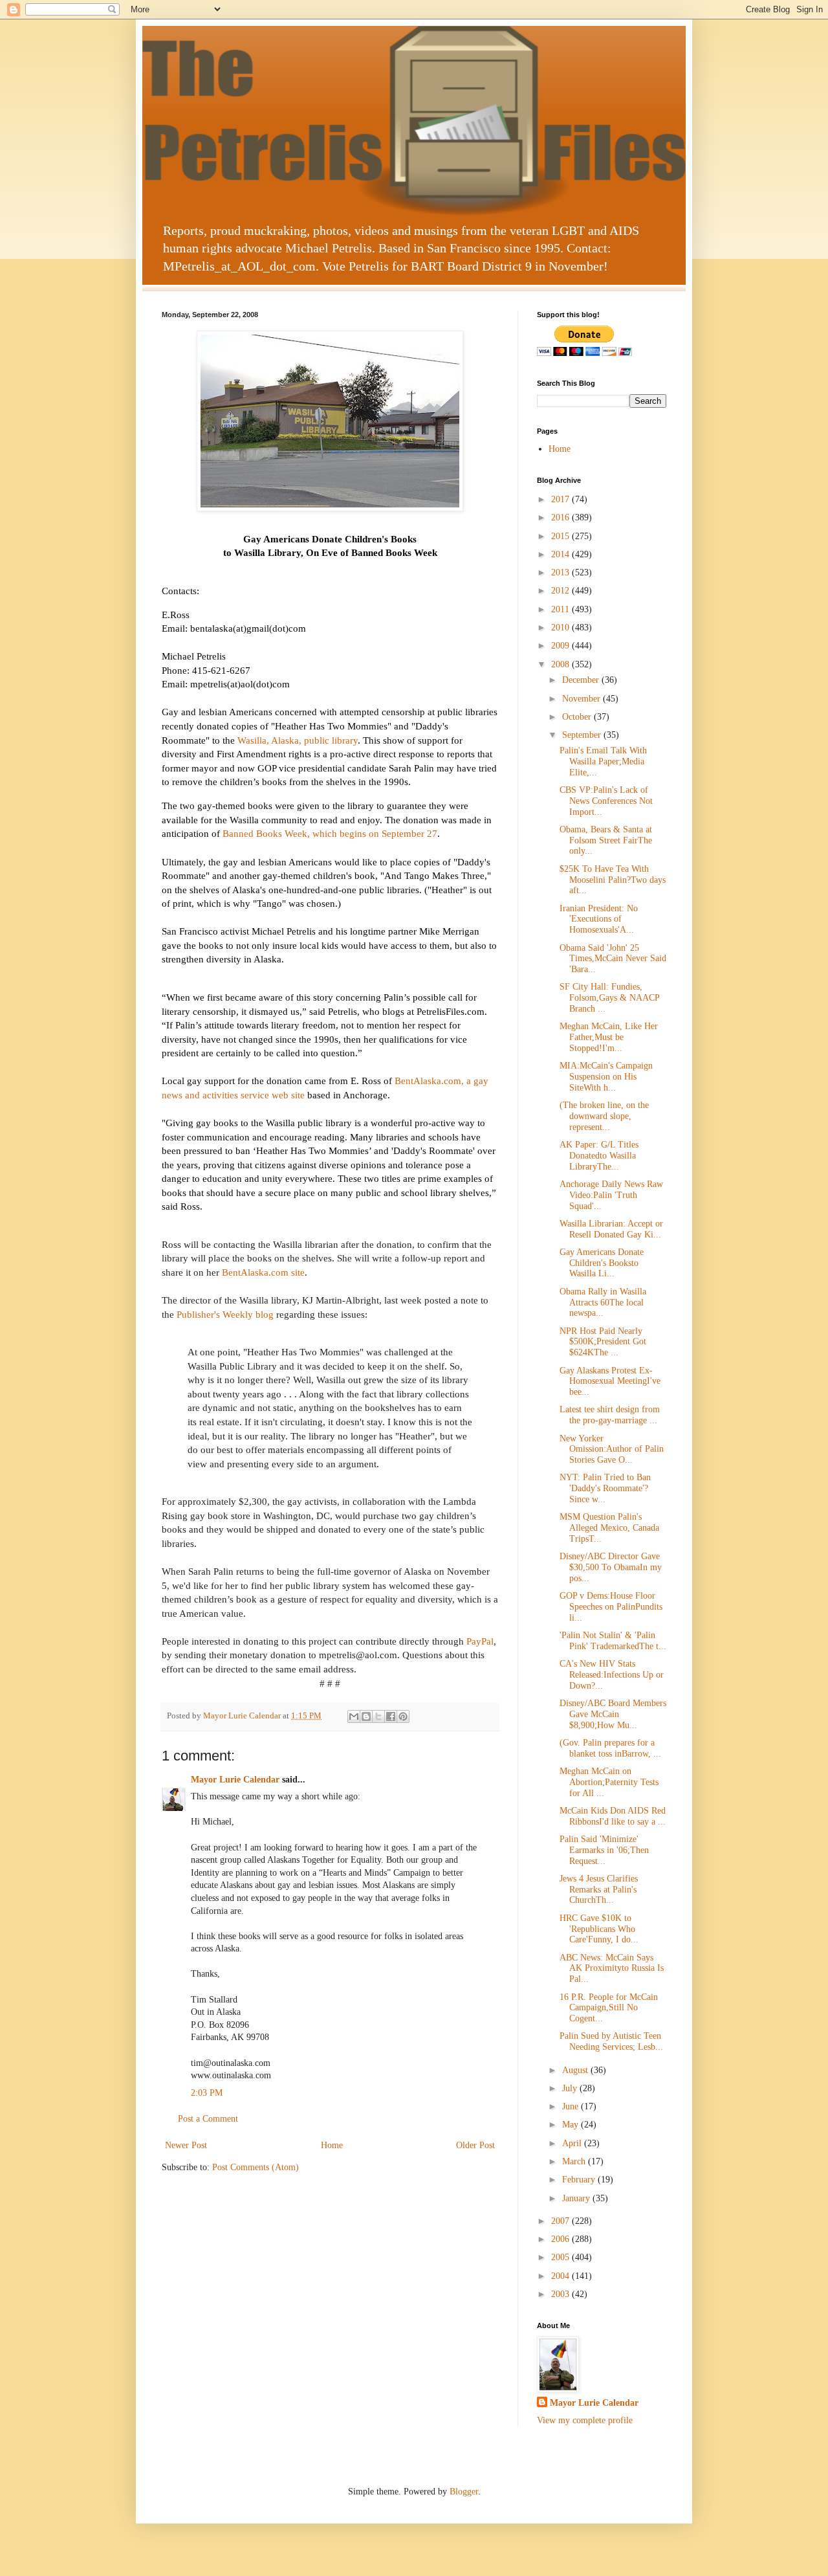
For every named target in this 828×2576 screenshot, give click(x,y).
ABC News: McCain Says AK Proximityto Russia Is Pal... (612, 1969)
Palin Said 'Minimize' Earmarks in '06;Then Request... (604, 1850)
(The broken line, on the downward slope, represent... (604, 1116)
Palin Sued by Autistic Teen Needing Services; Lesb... (611, 2041)
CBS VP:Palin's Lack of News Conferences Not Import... (606, 801)
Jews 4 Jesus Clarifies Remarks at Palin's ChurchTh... (599, 1890)
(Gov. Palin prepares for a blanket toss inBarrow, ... (610, 1748)
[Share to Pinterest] (403, 1716)
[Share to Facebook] (391, 1716)
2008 (561, 664)
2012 (561, 591)
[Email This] (354, 1716)
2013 (561, 572)
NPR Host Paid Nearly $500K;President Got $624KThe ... (603, 1342)
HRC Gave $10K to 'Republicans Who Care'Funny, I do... (599, 1929)
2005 (561, 2257)
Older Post (475, 2145)
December (582, 680)
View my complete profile (585, 2420)
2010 (561, 627)
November (583, 699)
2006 (561, 2239)
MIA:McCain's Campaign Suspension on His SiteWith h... (606, 1077)
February (580, 2180)
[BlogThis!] (366, 1716)
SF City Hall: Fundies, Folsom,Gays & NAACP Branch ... (609, 998)
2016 (561, 517)
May (572, 2125)
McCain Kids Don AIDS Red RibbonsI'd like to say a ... (613, 1816)
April (573, 2143)
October (578, 717)
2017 (561, 499)
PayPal (480, 1641)
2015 (561, 536)
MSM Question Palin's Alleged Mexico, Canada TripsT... (609, 1528)
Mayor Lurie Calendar (235, 1780)
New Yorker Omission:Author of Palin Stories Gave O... (612, 1449)
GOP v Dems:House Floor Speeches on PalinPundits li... (611, 1607)
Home (332, 2145)
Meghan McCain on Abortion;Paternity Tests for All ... (609, 1782)
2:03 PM (207, 2093)
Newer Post (186, 2145)
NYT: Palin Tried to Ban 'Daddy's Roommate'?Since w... (605, 1488)
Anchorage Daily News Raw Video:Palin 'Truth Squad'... (611, 1195)
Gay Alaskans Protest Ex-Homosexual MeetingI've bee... (610, 1382)
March (575, 2161)
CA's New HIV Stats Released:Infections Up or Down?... (612, 1675)
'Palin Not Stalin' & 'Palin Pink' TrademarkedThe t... (613, 1641)
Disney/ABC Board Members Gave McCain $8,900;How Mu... (613, 1714)
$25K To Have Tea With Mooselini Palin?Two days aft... (613, 880)
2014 (561, 554)
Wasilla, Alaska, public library (298, 740)
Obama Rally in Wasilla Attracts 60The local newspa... (603, 1303)
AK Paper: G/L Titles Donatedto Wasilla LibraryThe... (599, 1156)
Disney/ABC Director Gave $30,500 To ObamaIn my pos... (611, 1567)
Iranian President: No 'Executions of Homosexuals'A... (599, 919)
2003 (561, 2294)
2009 (561, 646)
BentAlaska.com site (263, 1272)
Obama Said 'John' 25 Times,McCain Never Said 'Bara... (613, 959)
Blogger (464, 2492)
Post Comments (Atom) (256, 2167)
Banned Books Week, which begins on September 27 (330, 833)
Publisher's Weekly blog (225, 1314)
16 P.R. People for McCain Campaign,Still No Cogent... (609, 2008)
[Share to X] (378, 1716)
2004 (561, 2276)
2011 (561, 609)
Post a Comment (208, 2119)
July (571, 2088)
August (576, 2070)
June (572, 2106)
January (577, 2198)
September (583, 735)
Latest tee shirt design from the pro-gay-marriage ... (610, 1415)
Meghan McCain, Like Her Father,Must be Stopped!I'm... (609, 1037)
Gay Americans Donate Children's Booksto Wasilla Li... (602, 1263)
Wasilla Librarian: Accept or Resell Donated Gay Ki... (611, 1229)
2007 (561, 2221)
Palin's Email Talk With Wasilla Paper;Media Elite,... (603, 761)
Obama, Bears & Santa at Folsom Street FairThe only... (606, 840)
